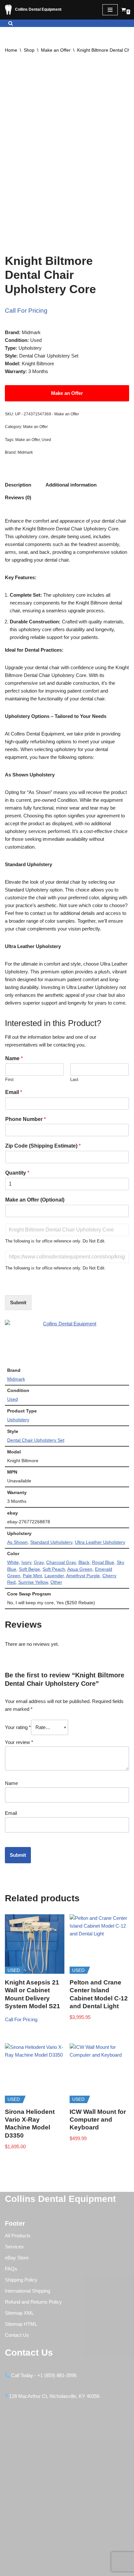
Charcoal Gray (61, 1562)
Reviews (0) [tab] (18, 497)
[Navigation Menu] (110, 10)
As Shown (17, 1542)
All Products (18, 2236)
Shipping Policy (21, 2280)
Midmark (25, 452)
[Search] (11, 23)
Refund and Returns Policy (33, 2302)
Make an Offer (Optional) (35, 1200)
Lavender (54, 1576)
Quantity (17, 1173)
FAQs (11, 2269)
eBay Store (17, 2258)
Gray (39, 1562)
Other (56, 1582)
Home (11, 50)
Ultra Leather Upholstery (100, 1542)
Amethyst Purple (83, 1576)
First (9, 1080)
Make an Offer (56, 50)
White (13, 1562)
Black (84, 1562)
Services (14, 2247)
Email (14, 1092)
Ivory (26, 1562)
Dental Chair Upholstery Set (36, 1440)
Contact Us (17, 2335)
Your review (19, 1742)
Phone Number (26, 1119)
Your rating (18, 1727)
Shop (29, 50)
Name (14, 1058)
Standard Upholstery (51, 1542)
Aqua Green (80, 1569)
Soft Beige (29, 1569)
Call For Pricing (26, 311)
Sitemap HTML (21, 2324)
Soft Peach (54, 1569)
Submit (18, 1302)
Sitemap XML (19, 2313)
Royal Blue (103, 1562)
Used (46, 440)
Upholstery (18, 1420)
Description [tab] (18, 485)
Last (74, 1080)
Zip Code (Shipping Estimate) (43, 1146)
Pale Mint (32, 1576)
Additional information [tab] (71, 485)
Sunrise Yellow (33, 1582)
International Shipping (27, 2291)
